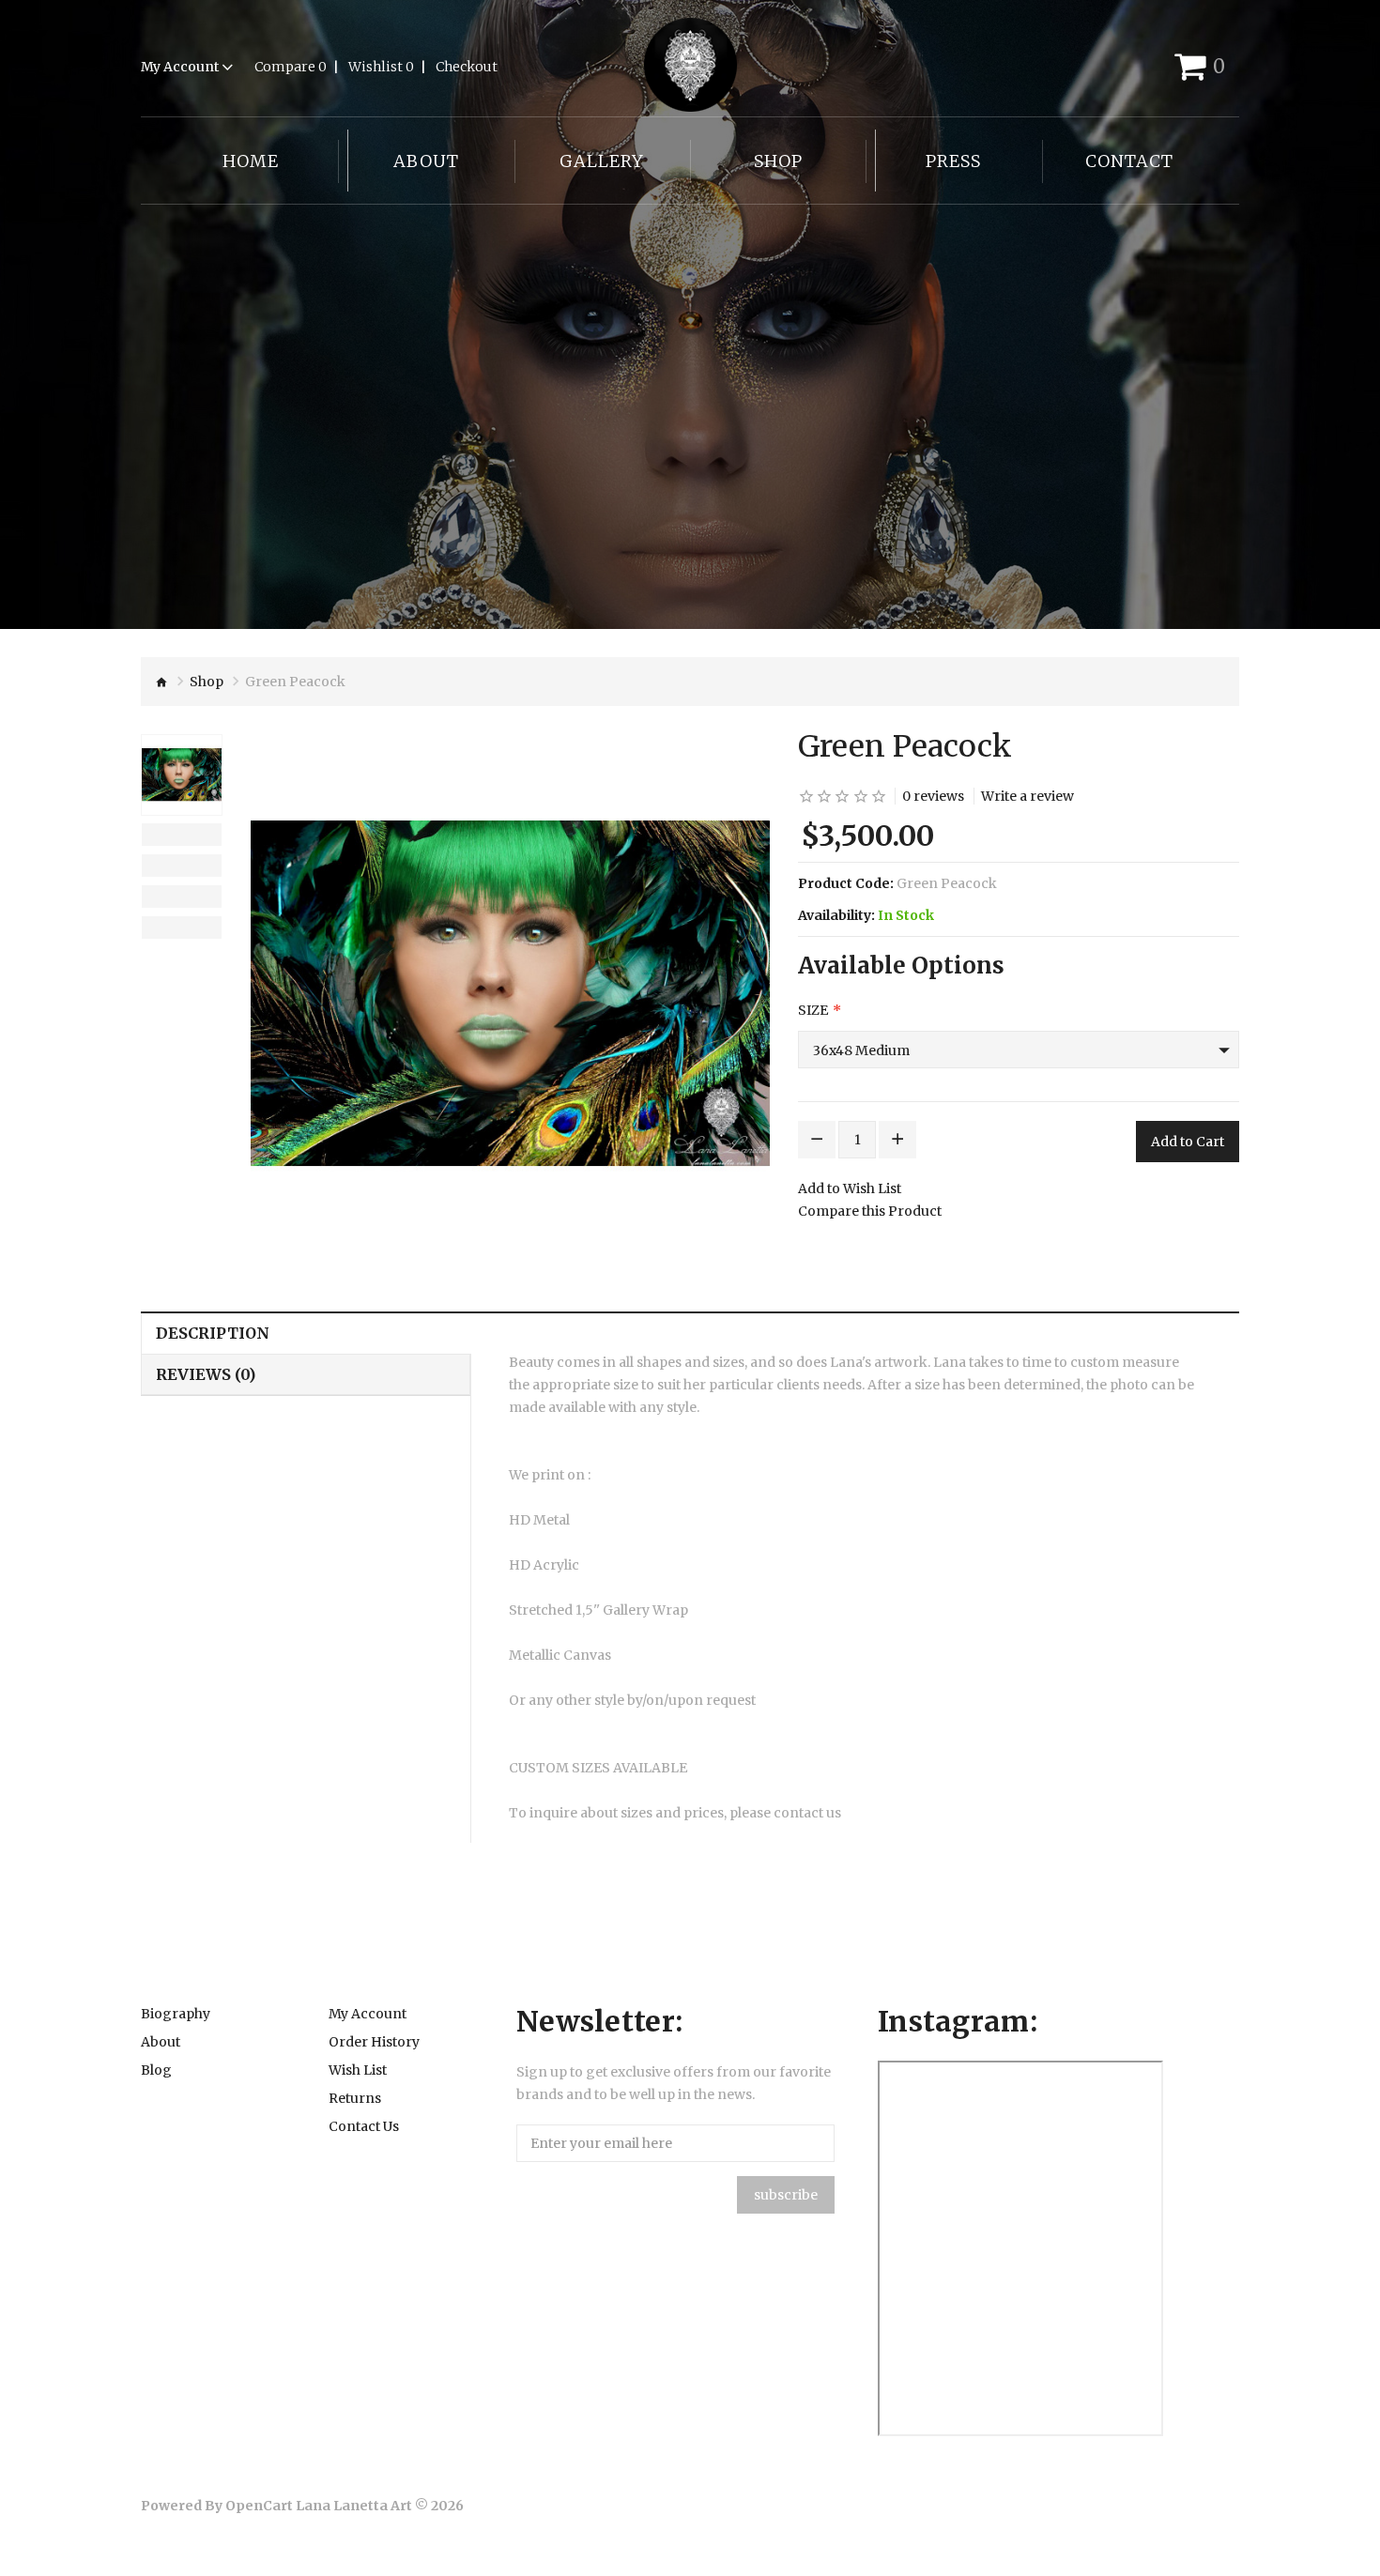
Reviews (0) (206, 1374)
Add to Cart (1188, 1142)
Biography (176, 2014)
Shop (207, 682)
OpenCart (259, 2506)
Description (213, 1333)
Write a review (1027, 796)
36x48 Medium (861, 1050)
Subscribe (786, 2195)
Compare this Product (870, 1211)
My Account (368, 2014)
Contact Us (364, 2126)
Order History (374, 2042)
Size (813, 1010)
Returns (355, 2098)
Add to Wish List (850, 1188)
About (161, 2042)
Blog (156, 2070)
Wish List (358, 2070)
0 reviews (933, 796)
